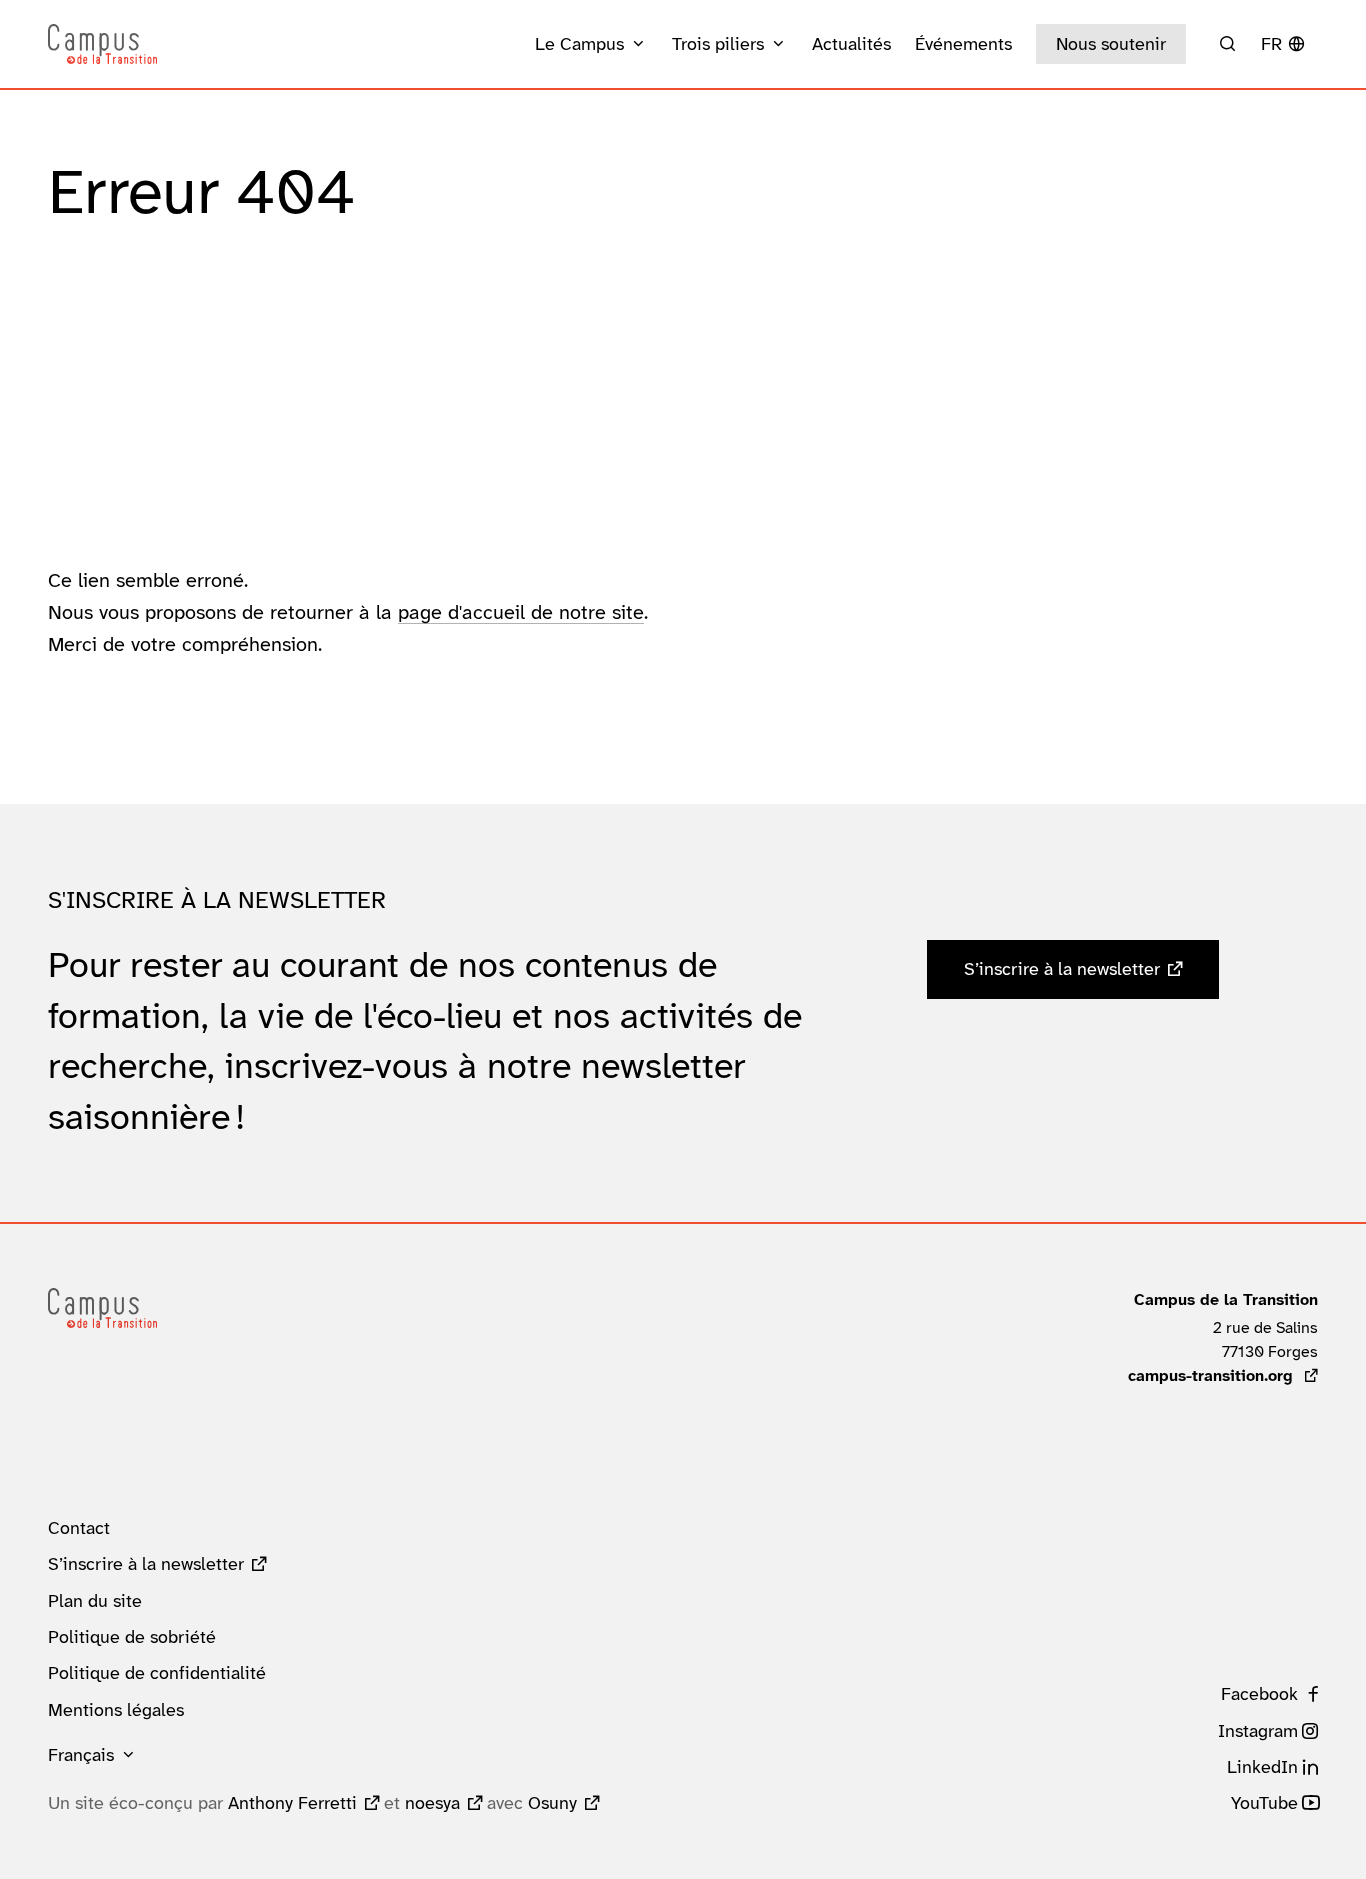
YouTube (1264, 1803)
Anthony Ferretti (292, 1803)
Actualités (851, 44)
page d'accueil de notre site (521, 612)
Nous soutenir (1111, 44)
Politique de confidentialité (157, 1673)
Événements (963, 44)
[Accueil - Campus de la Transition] (102, 44)
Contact (79, 1528)
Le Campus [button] (579, 44)
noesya (432, 1803)
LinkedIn (1262, 1767)
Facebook (1259, 1694)
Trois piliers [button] (718, 44)
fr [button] (1271, 44)
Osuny (552, 1803)
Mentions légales (116, 1710)
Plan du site (95, 1601)
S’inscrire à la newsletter (1062, 969)
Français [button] (81, 1755)
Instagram (1258, 1731)
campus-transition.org (1223, 1375)
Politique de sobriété (132, 1637)
